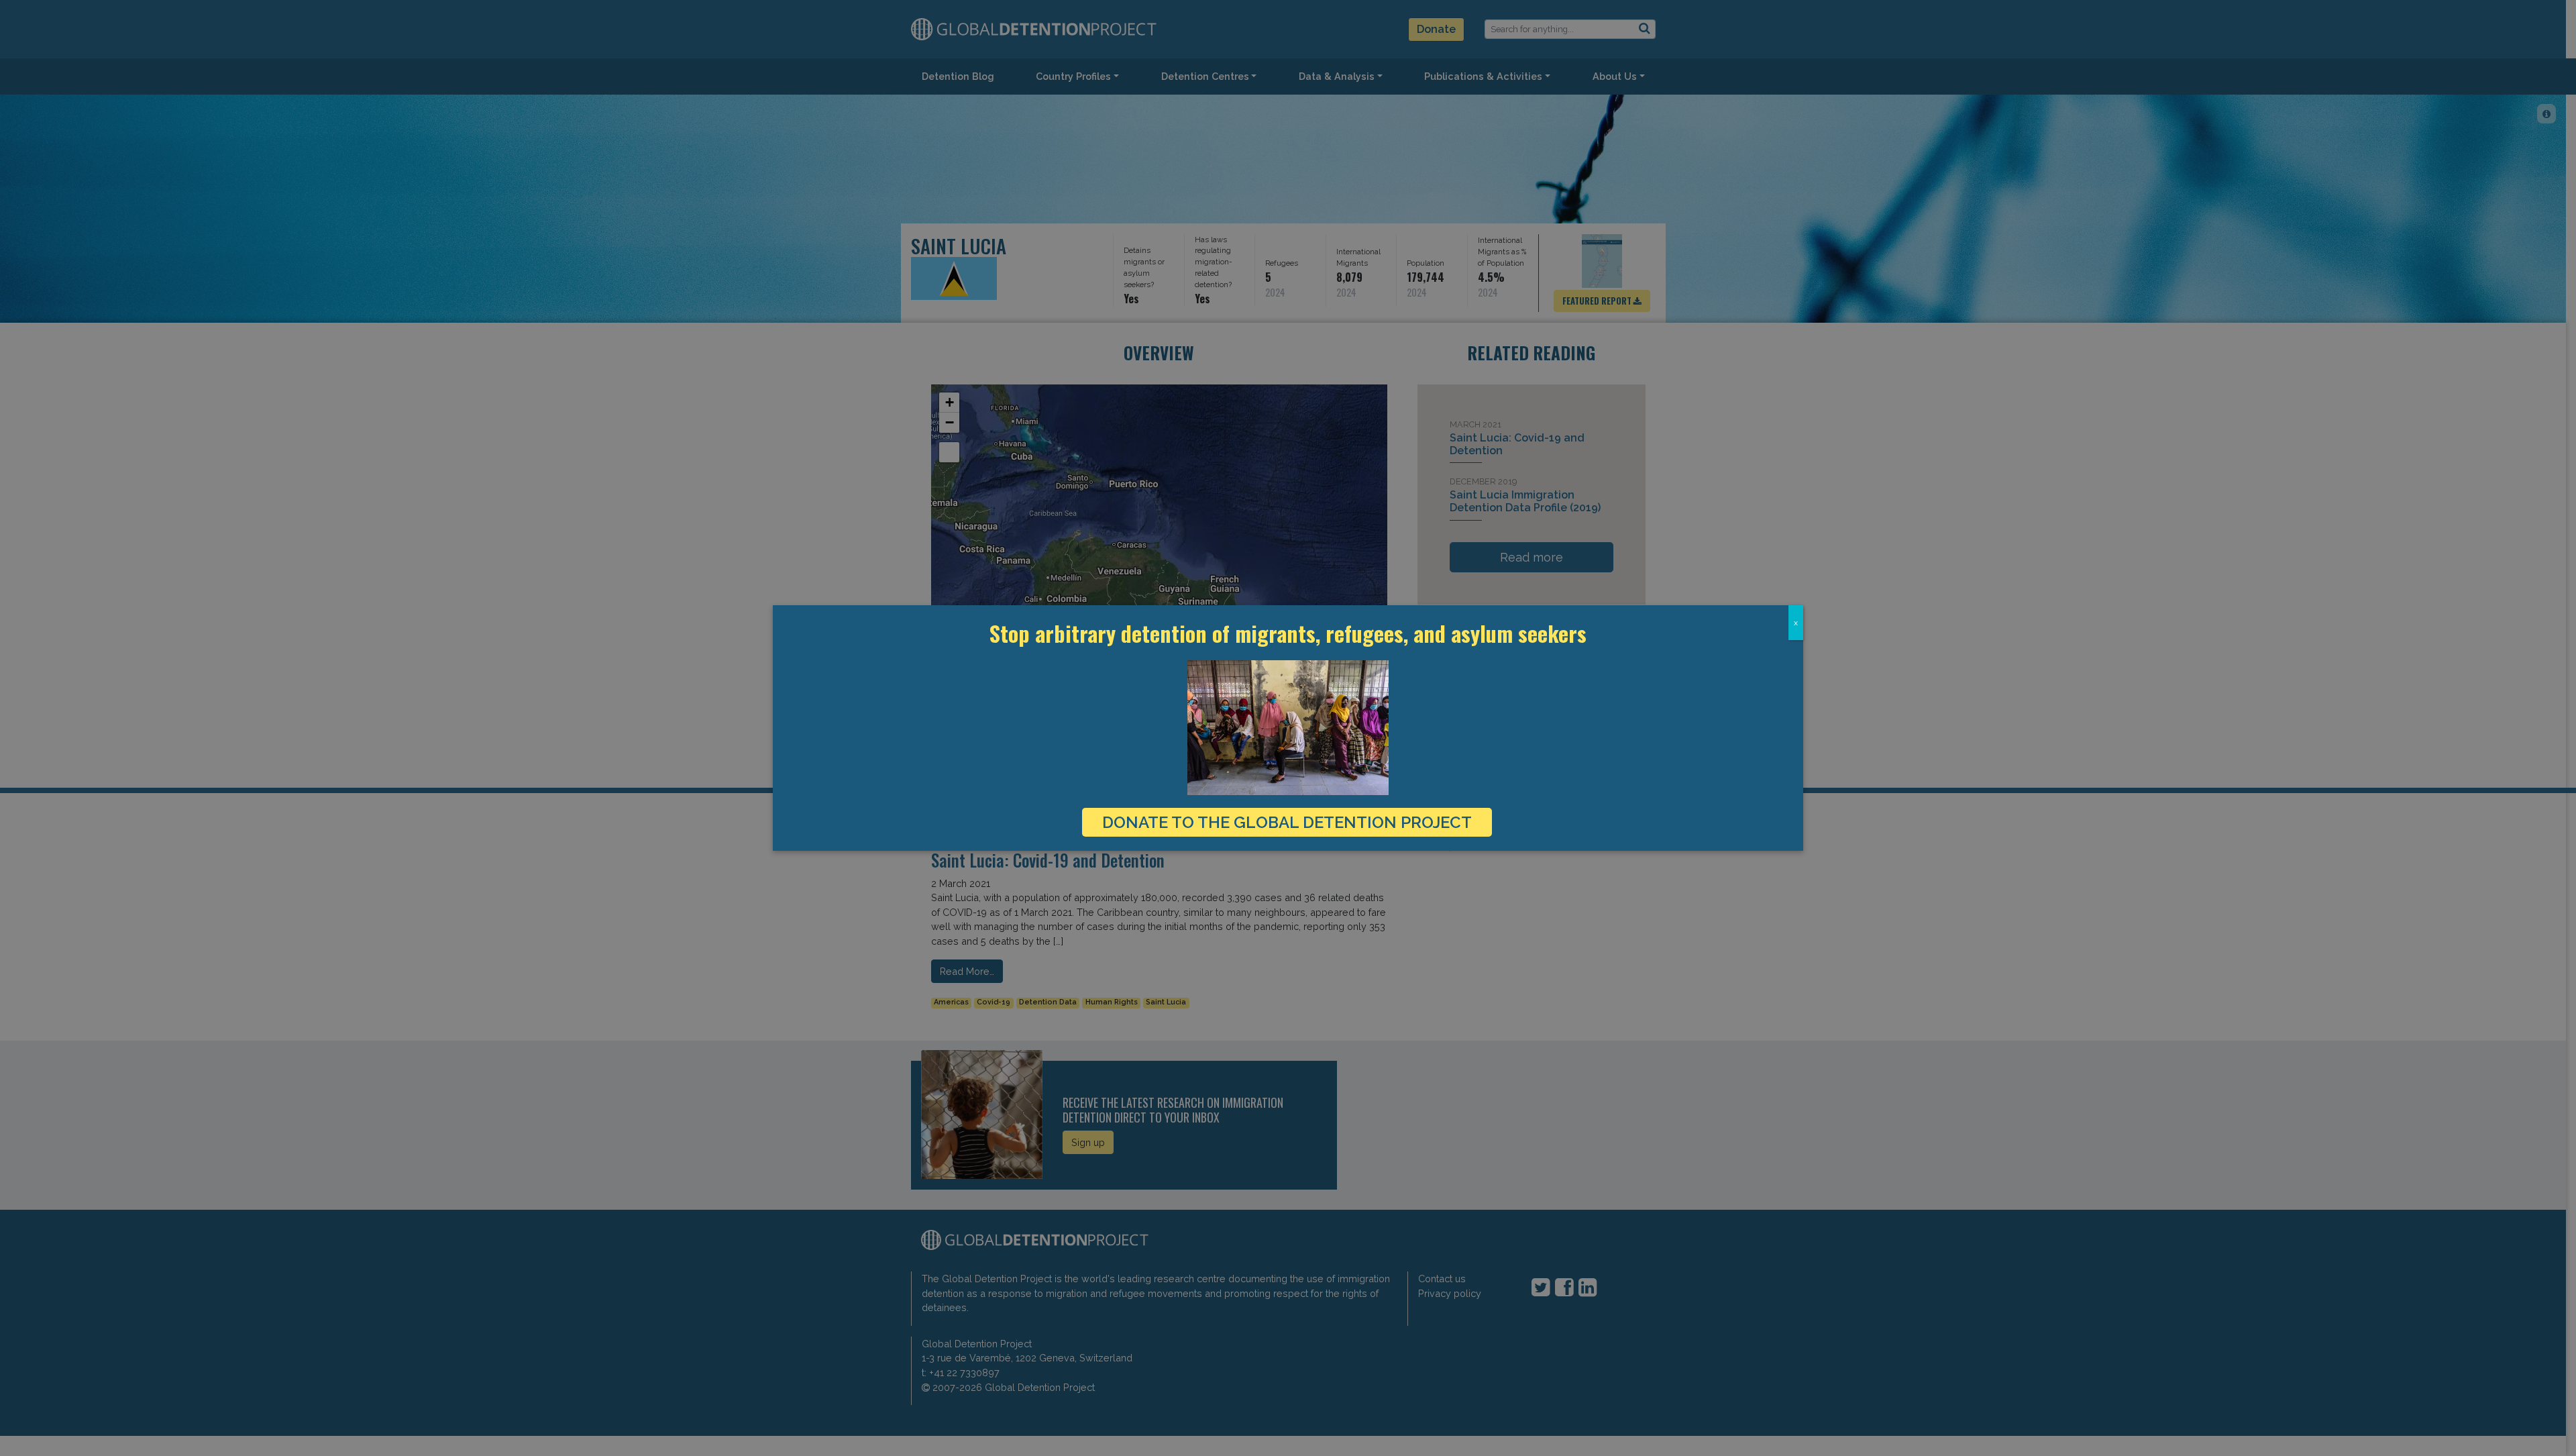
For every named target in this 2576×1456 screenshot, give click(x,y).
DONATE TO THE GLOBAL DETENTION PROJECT (1287, 822)
